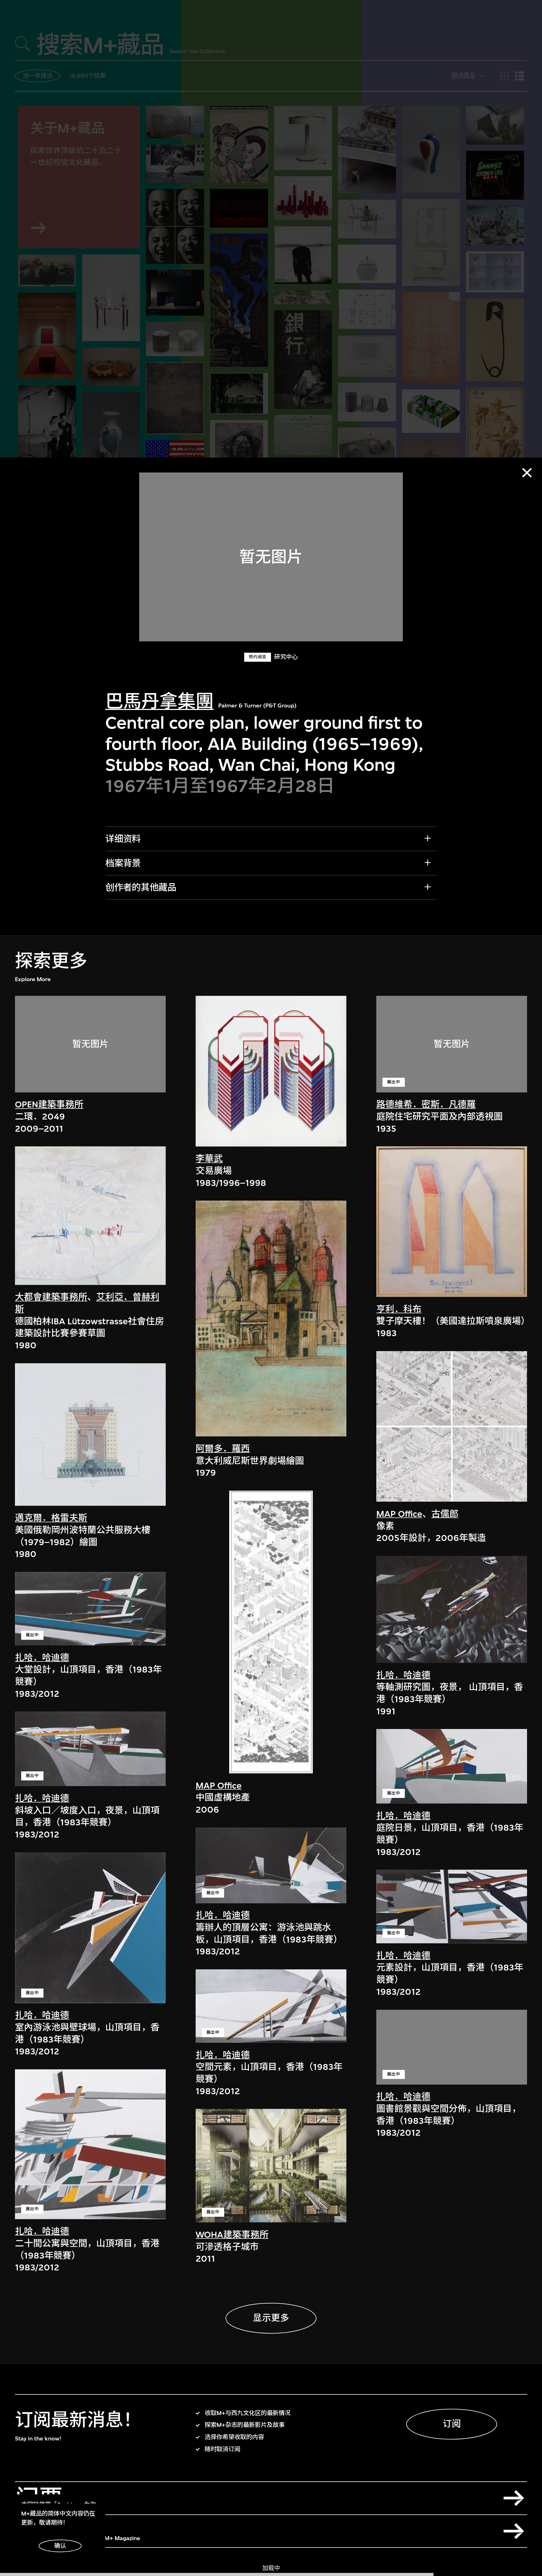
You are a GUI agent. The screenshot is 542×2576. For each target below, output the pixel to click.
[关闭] (527, 473)
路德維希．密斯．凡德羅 (426, 1104)
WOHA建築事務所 (232, 2235)
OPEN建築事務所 (49, 1104)
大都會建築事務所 (51, 1297)
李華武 (209, 1159)
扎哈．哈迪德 (42, 1657)
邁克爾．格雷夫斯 (51, 1518)
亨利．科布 (399, 1309)
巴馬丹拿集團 (159, 702)
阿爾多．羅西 (223, 1449)
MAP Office (219, 1785)
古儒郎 (445, 1514)
